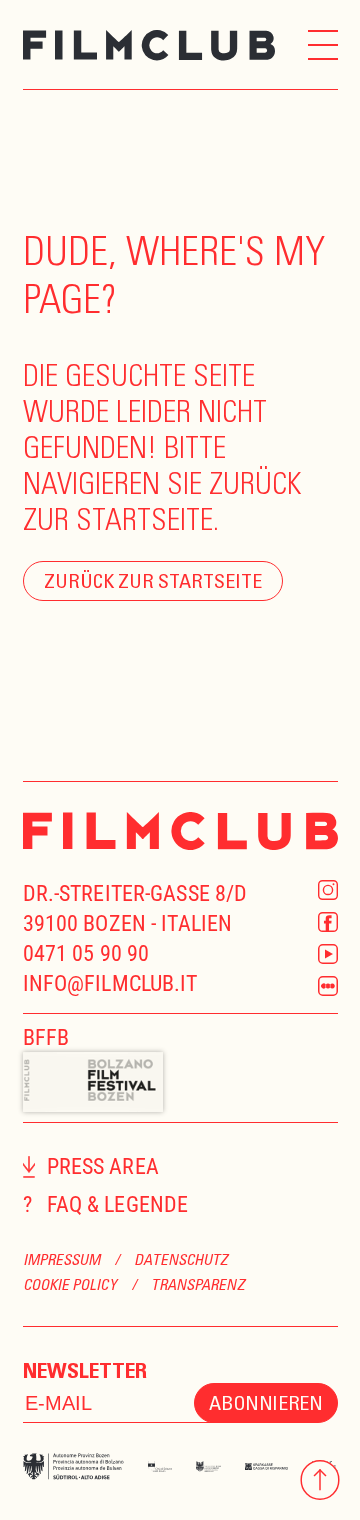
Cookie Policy (70, 1284)
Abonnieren (265, 1402)
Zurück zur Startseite (153, 580)
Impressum (62, 1259)
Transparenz (198, 1284)
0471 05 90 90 (86, 953)
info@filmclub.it (110, 983)
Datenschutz (181, 1259)
